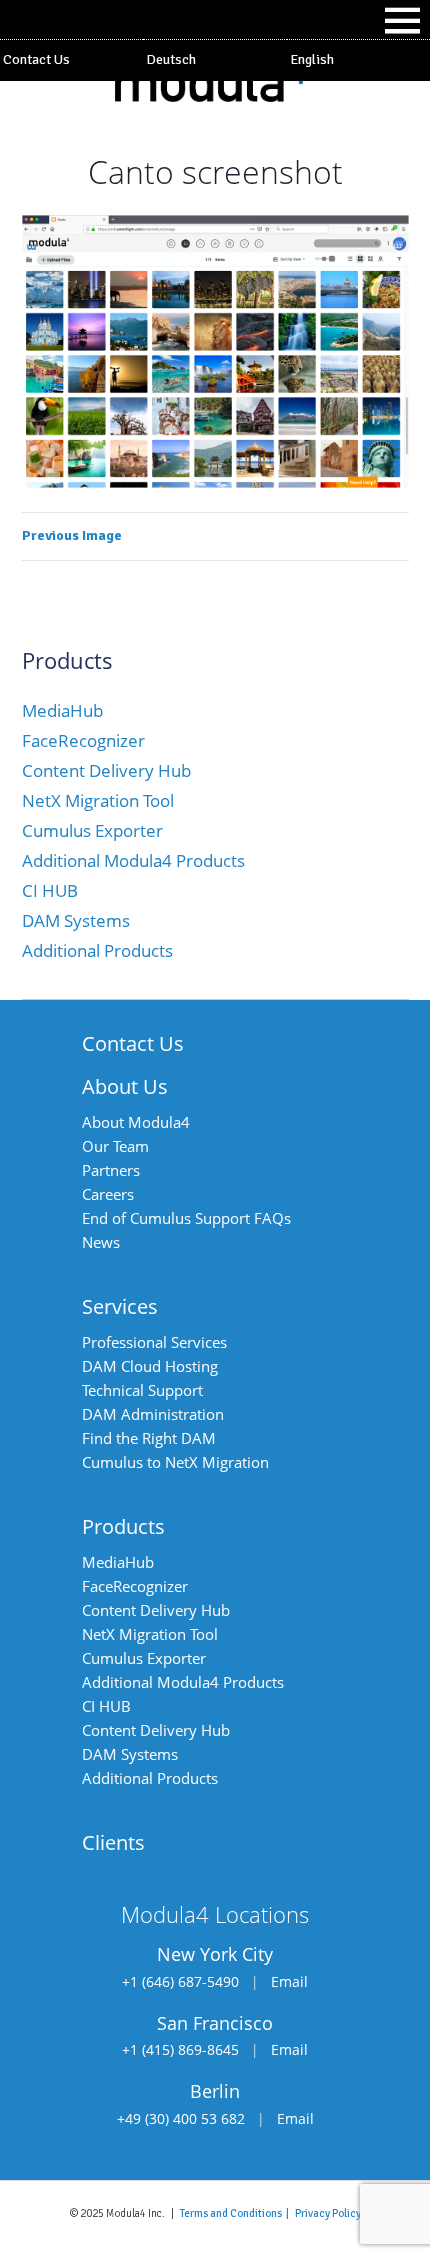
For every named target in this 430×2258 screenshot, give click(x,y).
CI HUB (50, 890)
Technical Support (142, 1390)
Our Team (115, 1146)
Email (289, 1981)
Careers (108, 1194)
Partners (111, 1170)
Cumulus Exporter (92, 830)
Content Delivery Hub (106, 770)
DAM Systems (76, 920)
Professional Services (154, 1342)
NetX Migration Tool (98, 800)
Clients (113, 1842)
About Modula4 (136, 1122)
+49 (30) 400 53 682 (181, 2118)
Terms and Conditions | (237, 2213)
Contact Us (36, 59)
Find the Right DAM (149, 1438)
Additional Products (97, 950)
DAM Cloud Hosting (150, 1366)
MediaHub (62, 710)
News (101, 1242)
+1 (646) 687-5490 (180, 1981)
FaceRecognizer (83, 740)
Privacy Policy (328, 2213)
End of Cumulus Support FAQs (186, 1218)
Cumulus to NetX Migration (175, 1462)
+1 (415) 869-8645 (180, 2049)
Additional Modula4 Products (133, 860)
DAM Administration (153, 1414)
